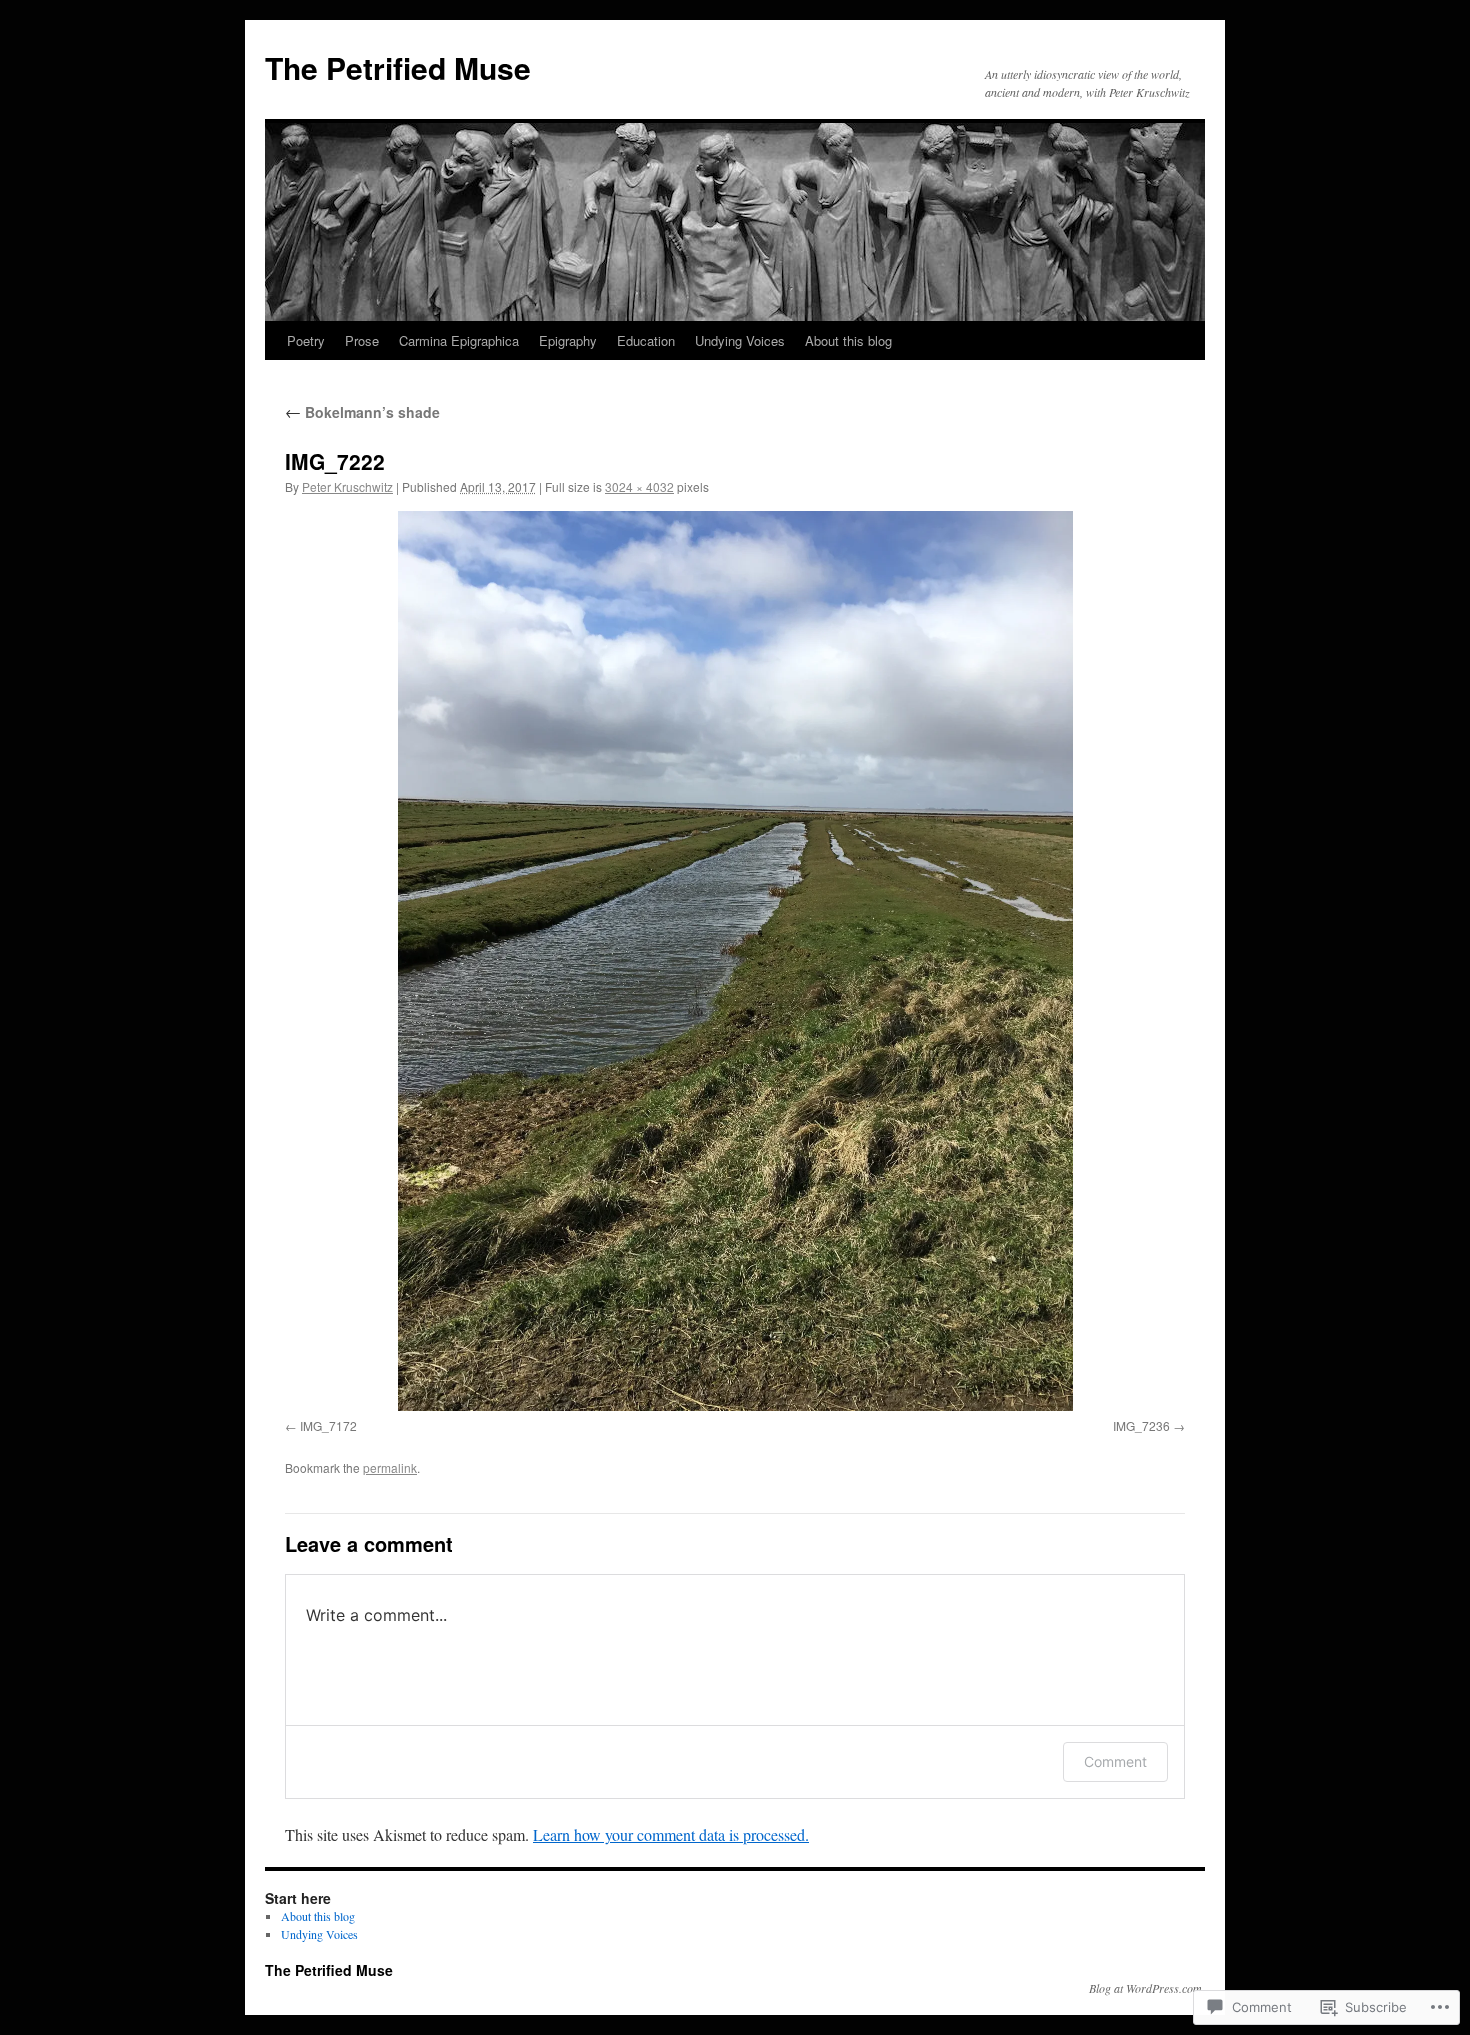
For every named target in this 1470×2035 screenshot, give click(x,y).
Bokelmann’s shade (362, 412)
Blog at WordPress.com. (1147, 1988)
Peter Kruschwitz (347, 486)
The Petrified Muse (398, 67)
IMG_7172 (328, 1425)
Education (646, 340)
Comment (1115, 1761)
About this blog (848, 340)
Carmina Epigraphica (459, 340)
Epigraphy (568, 340)
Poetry (306, 340)
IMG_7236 (1141, 1425)
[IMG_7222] (735, 961)
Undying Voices (740, 340)
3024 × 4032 (639, 486)
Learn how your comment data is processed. (671, 1834)
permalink (390, 1467)
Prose (362, 340)
